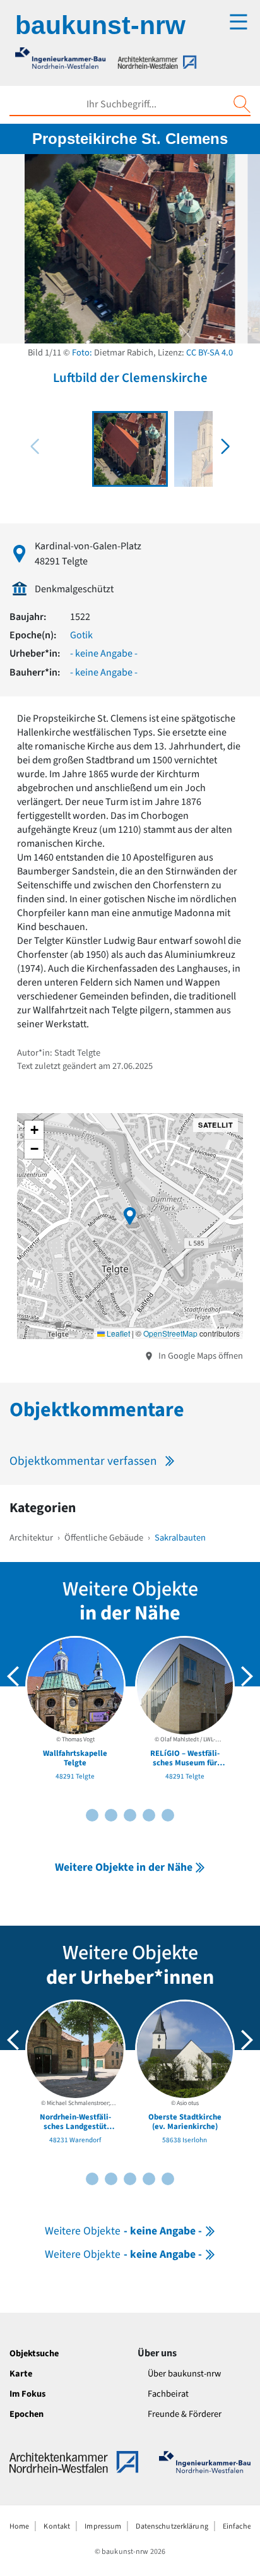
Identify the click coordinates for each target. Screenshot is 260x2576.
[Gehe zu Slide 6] (130, 1815)
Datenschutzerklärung (172, 2526)
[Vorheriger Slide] (13, 1676)
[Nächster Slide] (247, 1676)
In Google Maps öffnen (200, 1356)
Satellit (216, 1125)
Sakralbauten (180, 1538)
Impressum (103, 2526)
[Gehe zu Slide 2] (92, 1815)
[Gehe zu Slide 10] (168, 1815)
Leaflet (117, 1333)
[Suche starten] (242, 104)
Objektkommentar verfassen (83, 1461)
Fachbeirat (168, 2394)
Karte (21, 2374)
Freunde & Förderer (185, 2414)
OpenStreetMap (170, 1333)
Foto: (82, 353)
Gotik (81, 635)
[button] (225, 446)
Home (19, 2526)
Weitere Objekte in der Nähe (124, 1867)
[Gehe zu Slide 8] (149, 1815)
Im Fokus (27, 2394)
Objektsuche (34, 2353)
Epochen (27, 2414)
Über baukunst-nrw (184, 2374)
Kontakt (57, 2526)
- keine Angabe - (104, 653)
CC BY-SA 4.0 (210, 353)
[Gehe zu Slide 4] (111, 1815)
